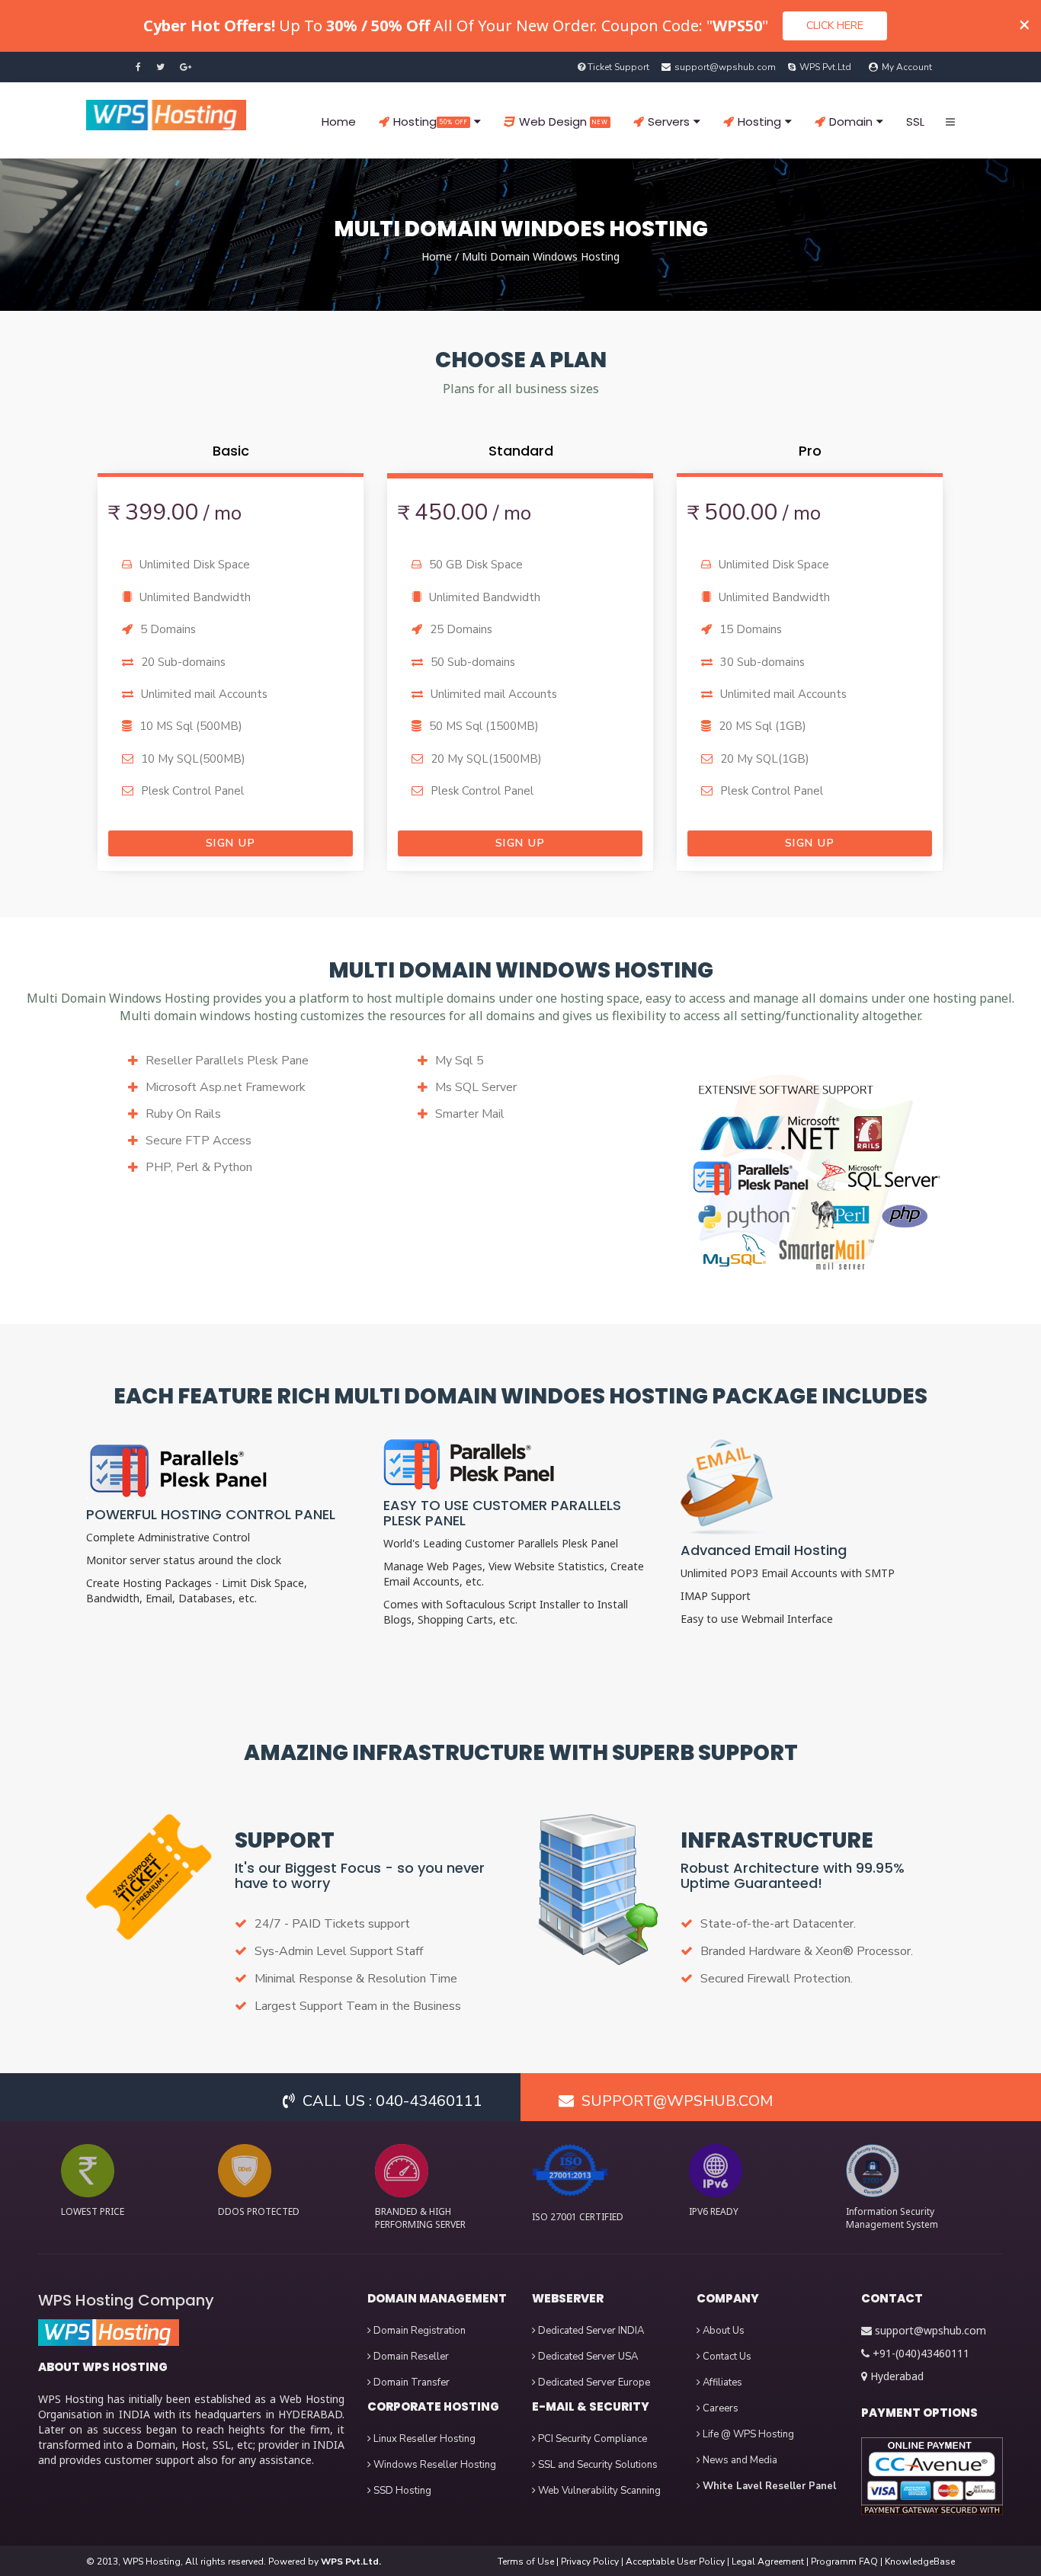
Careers (719, 2408)
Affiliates (721, 2382)
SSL (915, 122)
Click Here (835, 26)
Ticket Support (618, 67)
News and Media (739, 2460)
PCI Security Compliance (591, 2439)
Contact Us (726, 2357)
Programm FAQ (844, 2562)
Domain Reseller (410, 2357)
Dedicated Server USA (587, 2357)
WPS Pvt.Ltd (825, 67)
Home (339, 122)
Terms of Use (526, 2562)
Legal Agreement (768, 2562)
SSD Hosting (401, 2491)
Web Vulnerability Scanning (598, 2491)
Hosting (431, 122)
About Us (722, 2331)
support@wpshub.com (930, 2330)
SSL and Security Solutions (597, 2465)
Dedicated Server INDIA (590, 2331)
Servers (669, 122)
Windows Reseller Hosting (434, 2465)
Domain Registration (418, 2331)
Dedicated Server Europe (593, 2382)
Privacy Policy (590, 2562)
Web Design (564, 122)
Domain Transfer (410, 2382)
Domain (851, 122)
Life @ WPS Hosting (747, 2434)
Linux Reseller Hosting (423, 2439)
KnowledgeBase (920, 2562)
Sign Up (231, 843)
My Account (907, 67)
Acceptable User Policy (675, 2562)
